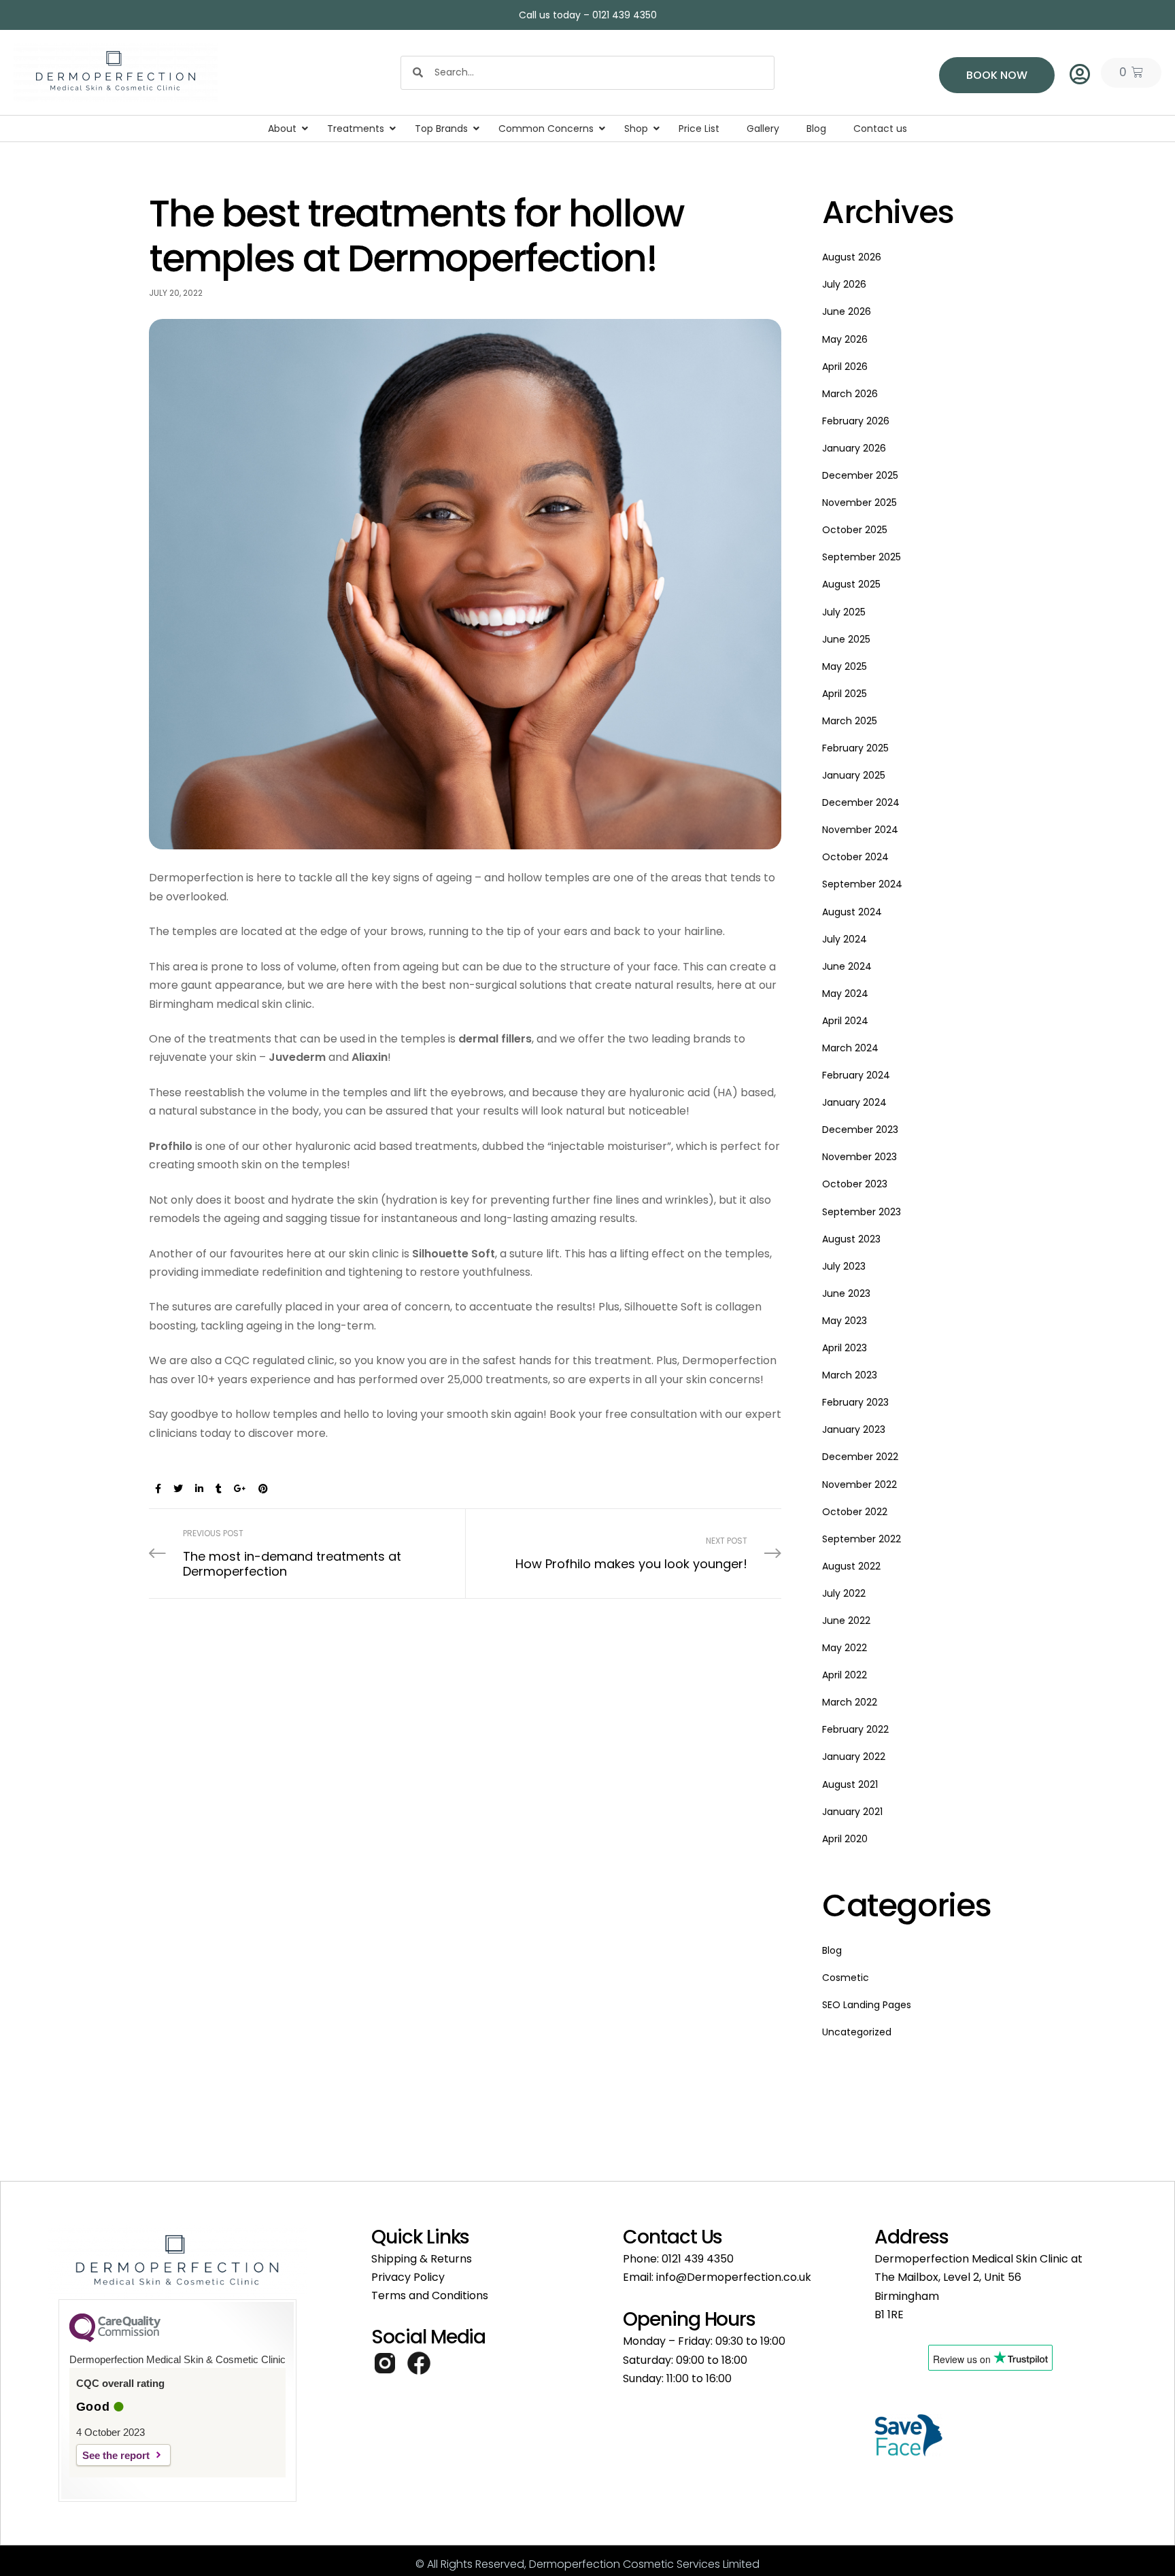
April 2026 (845, 367)
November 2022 (859, 1485)
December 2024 (861, 802)
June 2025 (846, 639)
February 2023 (855, 1402)
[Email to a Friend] (284, 1489)
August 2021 (850, 1784)
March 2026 (850, 394)
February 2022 (855, 1729)
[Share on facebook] (158, 1489)
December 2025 (860, 475)
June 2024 (847, 966)
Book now (997, 75)
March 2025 (850, 721)
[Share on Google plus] (240, 1489)
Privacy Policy (408, 2277)
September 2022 (862, 1539)
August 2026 (852, 257)
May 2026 (845, 339)
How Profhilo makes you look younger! (623, 1554)
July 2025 (844, 612)
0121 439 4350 (698, 2259)
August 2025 (851, 584)
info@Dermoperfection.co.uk (734, 2277)
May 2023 (845, 1321)
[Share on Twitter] (178, 1489)
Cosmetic (846, 1978)
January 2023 (854, 1429)
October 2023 (855, 1184)
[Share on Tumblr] (219, 1489)
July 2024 (845, 939)
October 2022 (855, 1512)
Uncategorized (857, 2032)
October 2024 (855, 857)
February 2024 (856, 1075)
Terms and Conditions (430, 2295)
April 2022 (845, 1675)
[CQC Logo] (115, 2339)
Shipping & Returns (422, 2259)
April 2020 (845, 1839)
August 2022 (851, 1566)
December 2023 (860, 1130)
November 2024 (860, 830)
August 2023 (851, 1239)
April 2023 (845, 1348)
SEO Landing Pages (867, 2005)
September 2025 (862, 557)
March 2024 (850, 1048)
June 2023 (846, 1293)
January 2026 (854, 448)
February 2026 (856, 421)
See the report (116, 2455)
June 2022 (846, 1621)
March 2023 (850, 1375)
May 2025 (845, 666)
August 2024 (852, 912)
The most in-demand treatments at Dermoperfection (307, 1554)
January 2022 (854, 1757)
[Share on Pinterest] (263, 1489)
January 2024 (854, 1102)
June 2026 (847, 311)
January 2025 (854, 775)
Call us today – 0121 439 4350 (588, 15)
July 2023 (844, 1266)
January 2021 (852, 1812)
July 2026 (844, 284)
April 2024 (845, 1021)
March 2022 (850, 1702)
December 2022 (860, 1457)
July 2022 (844, 1593)
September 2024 (862, 884)
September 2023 (862, 1212)
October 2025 (855, 530)
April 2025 (845, 694)
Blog (832, 1950)
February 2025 (855, 748)
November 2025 (859, 503)
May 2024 (845, 994)
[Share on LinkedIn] (199, 1489)
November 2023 (859, 1157)
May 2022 (845, 1648)
